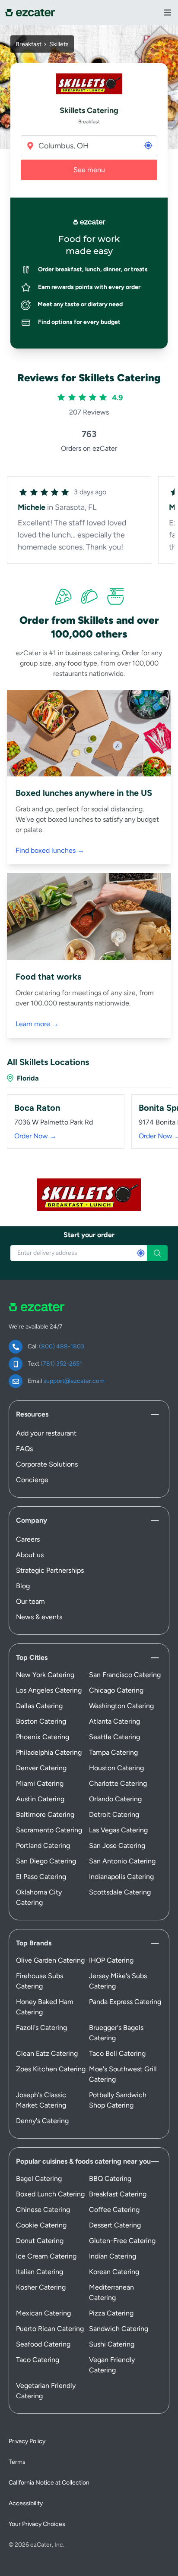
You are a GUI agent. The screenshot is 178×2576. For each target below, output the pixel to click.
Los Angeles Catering (49, 1690)
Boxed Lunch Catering (50, 2194)
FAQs (24, 1449)
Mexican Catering (43, 2313)
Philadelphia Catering (49, 1752)
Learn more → (37, 1024)
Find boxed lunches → (50, 850)
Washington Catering (121, 1706)
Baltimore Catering (45, 1814)
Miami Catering (40, 1783)
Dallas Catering (39, 1706)
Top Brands (34, 1943)
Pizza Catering (111, 2313)
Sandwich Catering (119, 2329)
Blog (23, 1586)
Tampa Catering (113, 1752)
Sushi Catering (112, 2344)
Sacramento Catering (49, 1830)
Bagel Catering (39, 2179)
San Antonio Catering (122, 1861)
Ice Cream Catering (46, 2256)
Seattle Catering (114, 1737)
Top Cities (32, 1657)
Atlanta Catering (114, 1721)
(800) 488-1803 (62, 1346)
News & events (39, 1617)
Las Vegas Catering (118, 1830)
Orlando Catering (115, 1799)
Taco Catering (38, 2360)
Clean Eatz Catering (47, 2053)
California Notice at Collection (49, 2483)
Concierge (32, 1480)
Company (32, 1520)
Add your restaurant (46, 1433)
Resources (32, 1414)
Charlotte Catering (118, 1783)
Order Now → (35, 1136)
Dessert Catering (115, 2225)
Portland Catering (43, 1846)
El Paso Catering (41, 1877)
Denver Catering (41, 1768)
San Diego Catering (46, 1861)
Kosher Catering (41, 2287)
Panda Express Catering (125, 2002)
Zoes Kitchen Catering (51, 2069)
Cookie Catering (41, 2225)
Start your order (89, 1235)
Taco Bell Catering (117, 2053)
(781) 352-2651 (61, 1364)
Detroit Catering (114, 1814)
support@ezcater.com (74, 1381)
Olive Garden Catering (50, 1960)
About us (30, 1555)
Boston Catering (41, 1721)
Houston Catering (116, 1768)
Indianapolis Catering (121, 1877)
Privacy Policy (27, 2441)
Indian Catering (113, 2256)
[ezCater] (30, 13)
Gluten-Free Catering (122, 2241)
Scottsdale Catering (120, 1892)
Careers (28, 1539)
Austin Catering (40, 1799)
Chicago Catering (116, 1690)
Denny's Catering (42, 2121)
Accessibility (26, 2503)
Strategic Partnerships (50, 1570)
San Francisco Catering (125, 1675)
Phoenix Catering (43, 1737)
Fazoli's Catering (41, 2028)
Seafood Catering (43, 2344)
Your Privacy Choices (37, 2524)
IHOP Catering (111, 1960)
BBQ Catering (110, 2179)
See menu (89, 170)
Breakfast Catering (118, 2194)
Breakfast (29, 44)
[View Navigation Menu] (168, 13)
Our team (30, 1601)
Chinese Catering (43, 2210)
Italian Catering (40, 2272)
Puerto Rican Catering (50, 2329)
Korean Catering (114, 2272)
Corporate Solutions (47, 1464)
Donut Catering (40, 2241)
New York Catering (45, 1675)
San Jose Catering (117, 1846)
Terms (17, 2462)
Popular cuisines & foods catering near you (83, 2161)
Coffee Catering (114, 2210)
